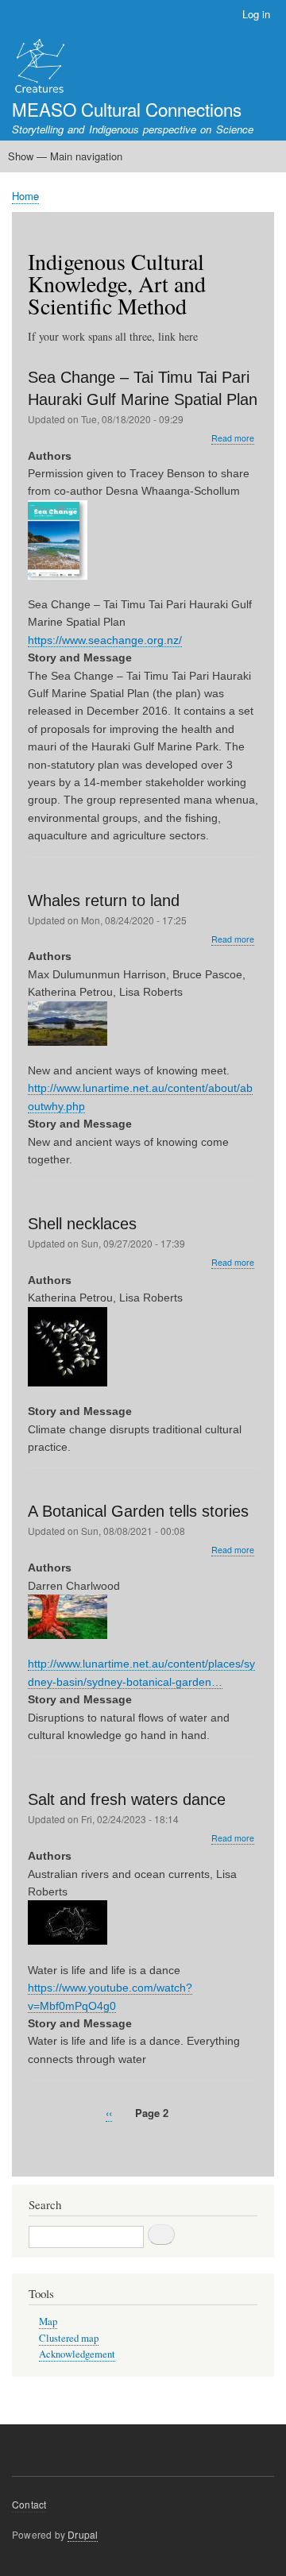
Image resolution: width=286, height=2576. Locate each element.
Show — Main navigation (65, 156)
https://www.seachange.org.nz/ (105, 640)
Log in (256, 14)
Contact (29, 2504)
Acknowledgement (77, 2354)
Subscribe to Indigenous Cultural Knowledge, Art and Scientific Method (34, 2149)
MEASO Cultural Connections (127, 109)
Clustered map (69, 2338)
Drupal (83, 2534)
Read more (233, 438)
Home (25, 196)
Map (48, 2321)
